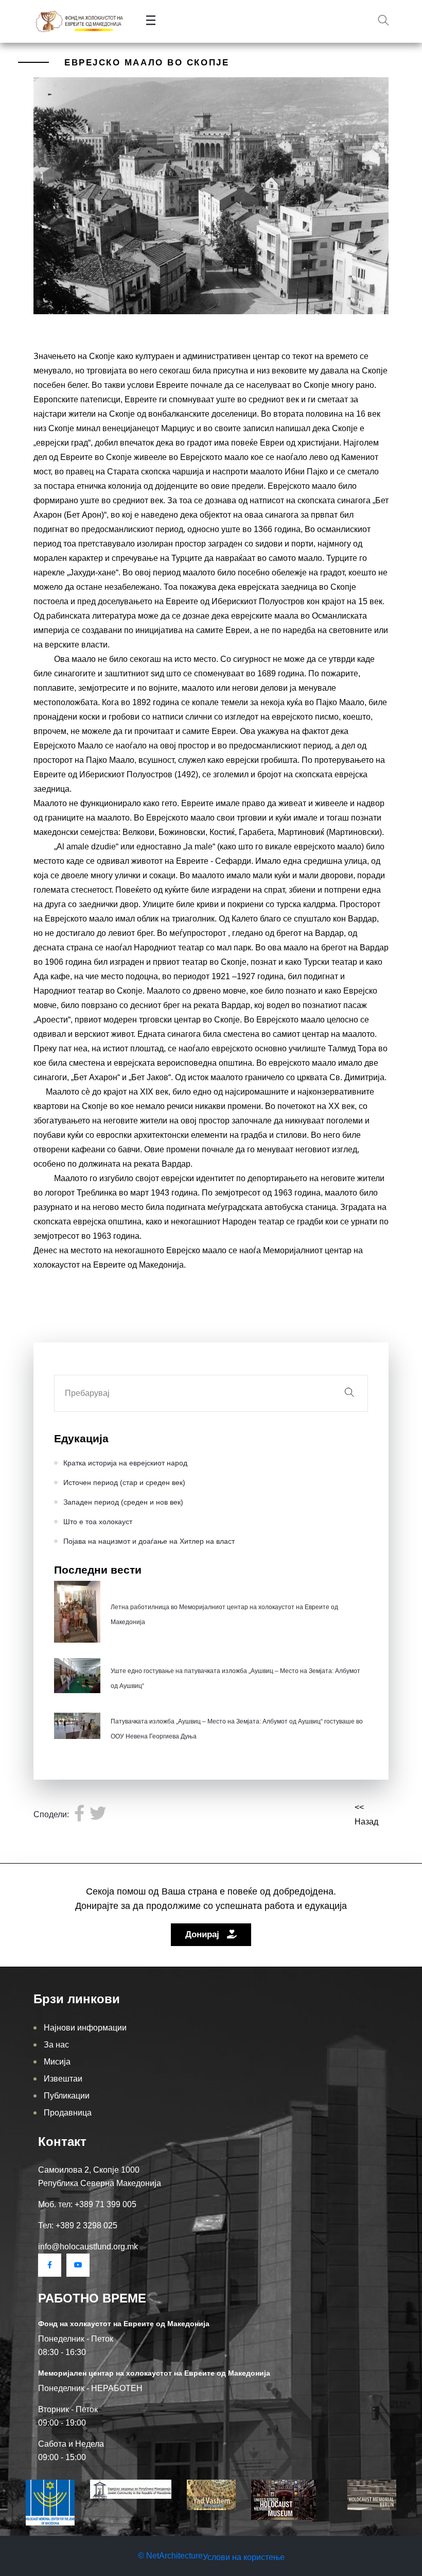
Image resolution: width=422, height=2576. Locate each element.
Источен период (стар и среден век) (124, 1482)
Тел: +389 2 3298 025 (78, 2225)
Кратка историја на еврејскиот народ (125, 1463)
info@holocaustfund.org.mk (88, 2247)
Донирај (204, 1934)
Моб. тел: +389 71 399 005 (87, 2204)
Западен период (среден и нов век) (123, 1502)
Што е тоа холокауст (98, 1522)
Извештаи (63, 2079)
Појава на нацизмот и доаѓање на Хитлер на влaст (149, 1541)
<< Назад (366, 1814)
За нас (56, 2045)
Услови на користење (244, 2557)
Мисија (57, 2062)
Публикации (67, 2096)
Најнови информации (85, 2028)
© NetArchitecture (170, 2556)
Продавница (68, 2113)
